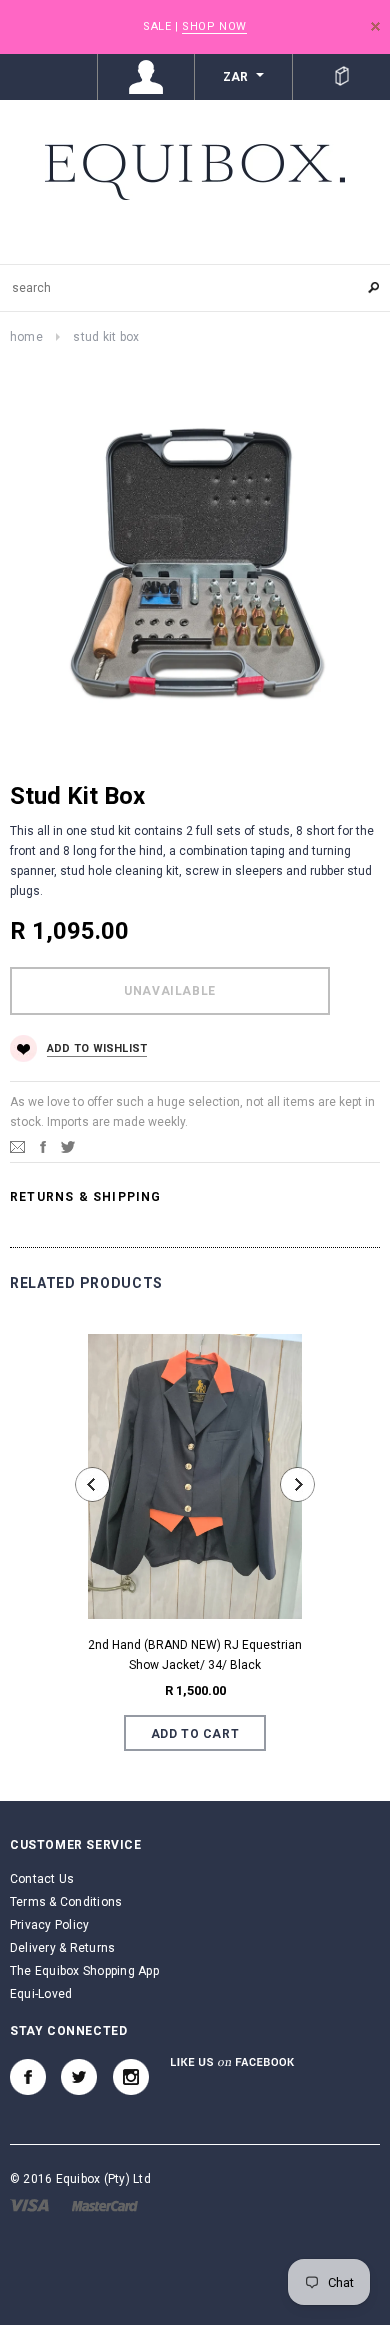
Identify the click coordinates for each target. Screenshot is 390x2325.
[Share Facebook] (43, 1146)
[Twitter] (68, 1146)
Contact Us (42, 1879)
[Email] (17, 1146)
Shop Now (214, 26)
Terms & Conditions (66, 1902)
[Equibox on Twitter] (79, 2077)
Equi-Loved (41, 1994)
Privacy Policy (49, 1925)
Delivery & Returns (62, 1948)
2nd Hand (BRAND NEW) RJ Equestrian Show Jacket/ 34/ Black (195, 1655)
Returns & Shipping (86, 1197)
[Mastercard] (105, 2205)
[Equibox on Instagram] (131, 2077)
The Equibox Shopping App (84, 1971)
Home (26, 337)
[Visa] (29, 2205)
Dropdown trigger (147, 77)
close (375, 26)
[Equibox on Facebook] (28, 2077)
